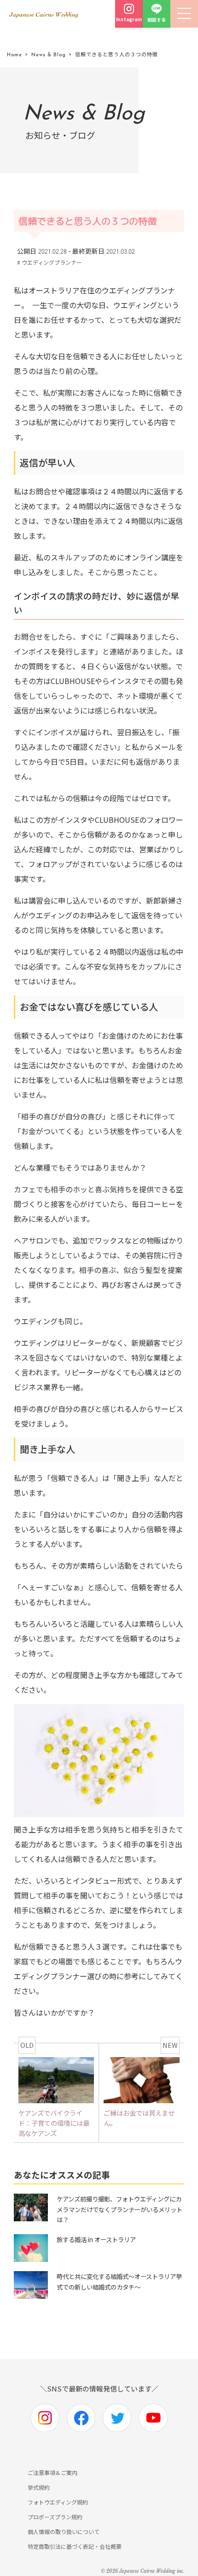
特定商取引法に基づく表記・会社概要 (75, 2546)
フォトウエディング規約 (58, 2502)
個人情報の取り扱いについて (64, 2531)
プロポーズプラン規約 (55, 2517)
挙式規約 (39, 2487)
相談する (157, 20)
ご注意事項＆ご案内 (52, 2472)
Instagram (129, 19)
